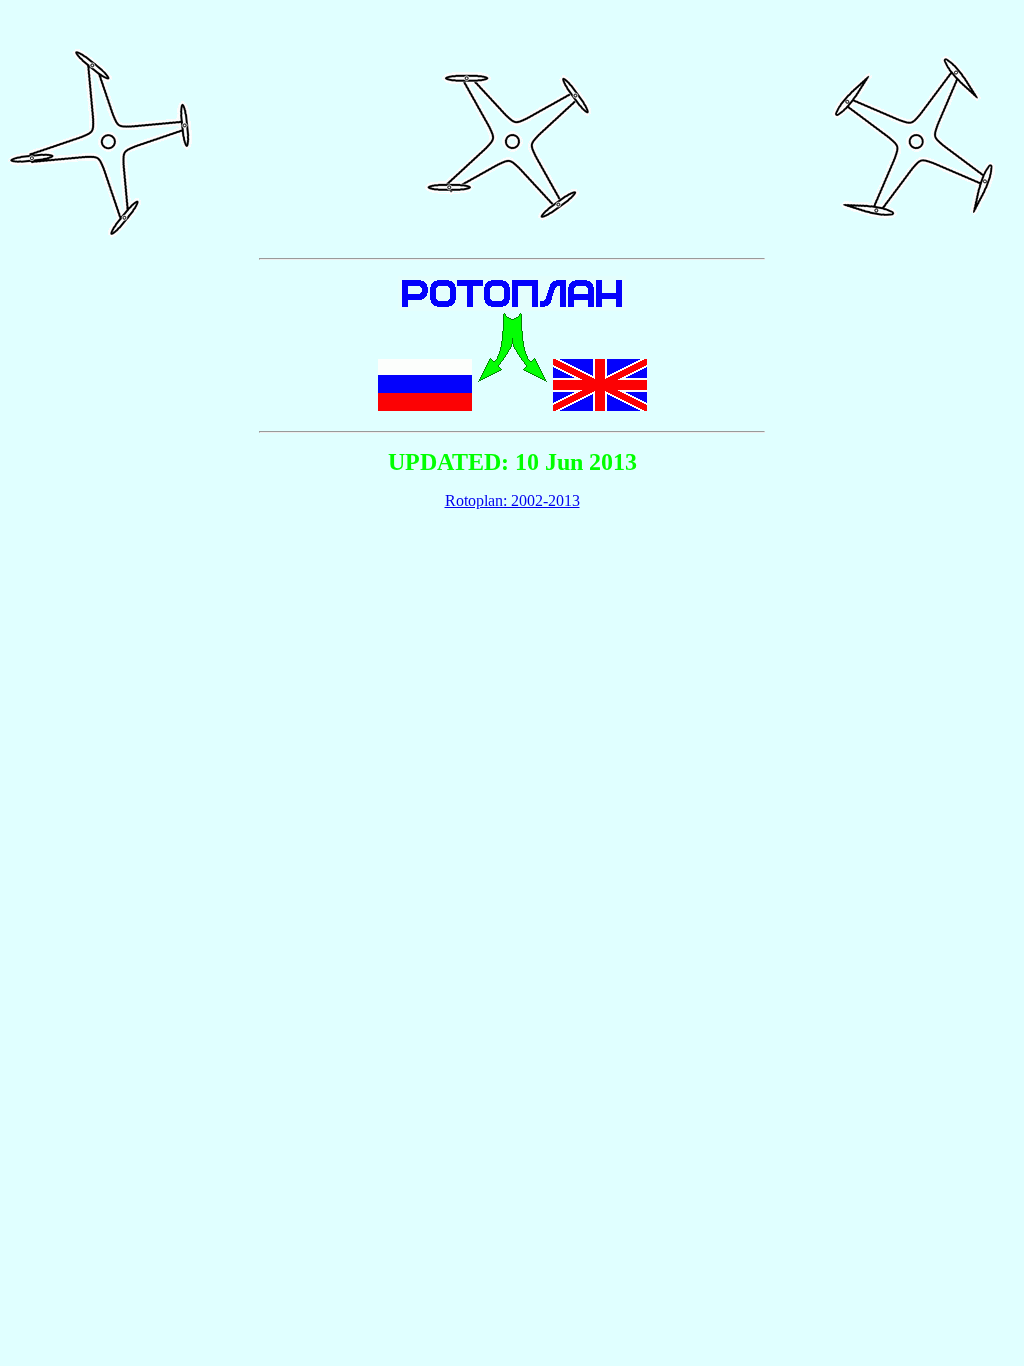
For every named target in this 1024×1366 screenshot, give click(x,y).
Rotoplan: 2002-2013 (512, 500)
